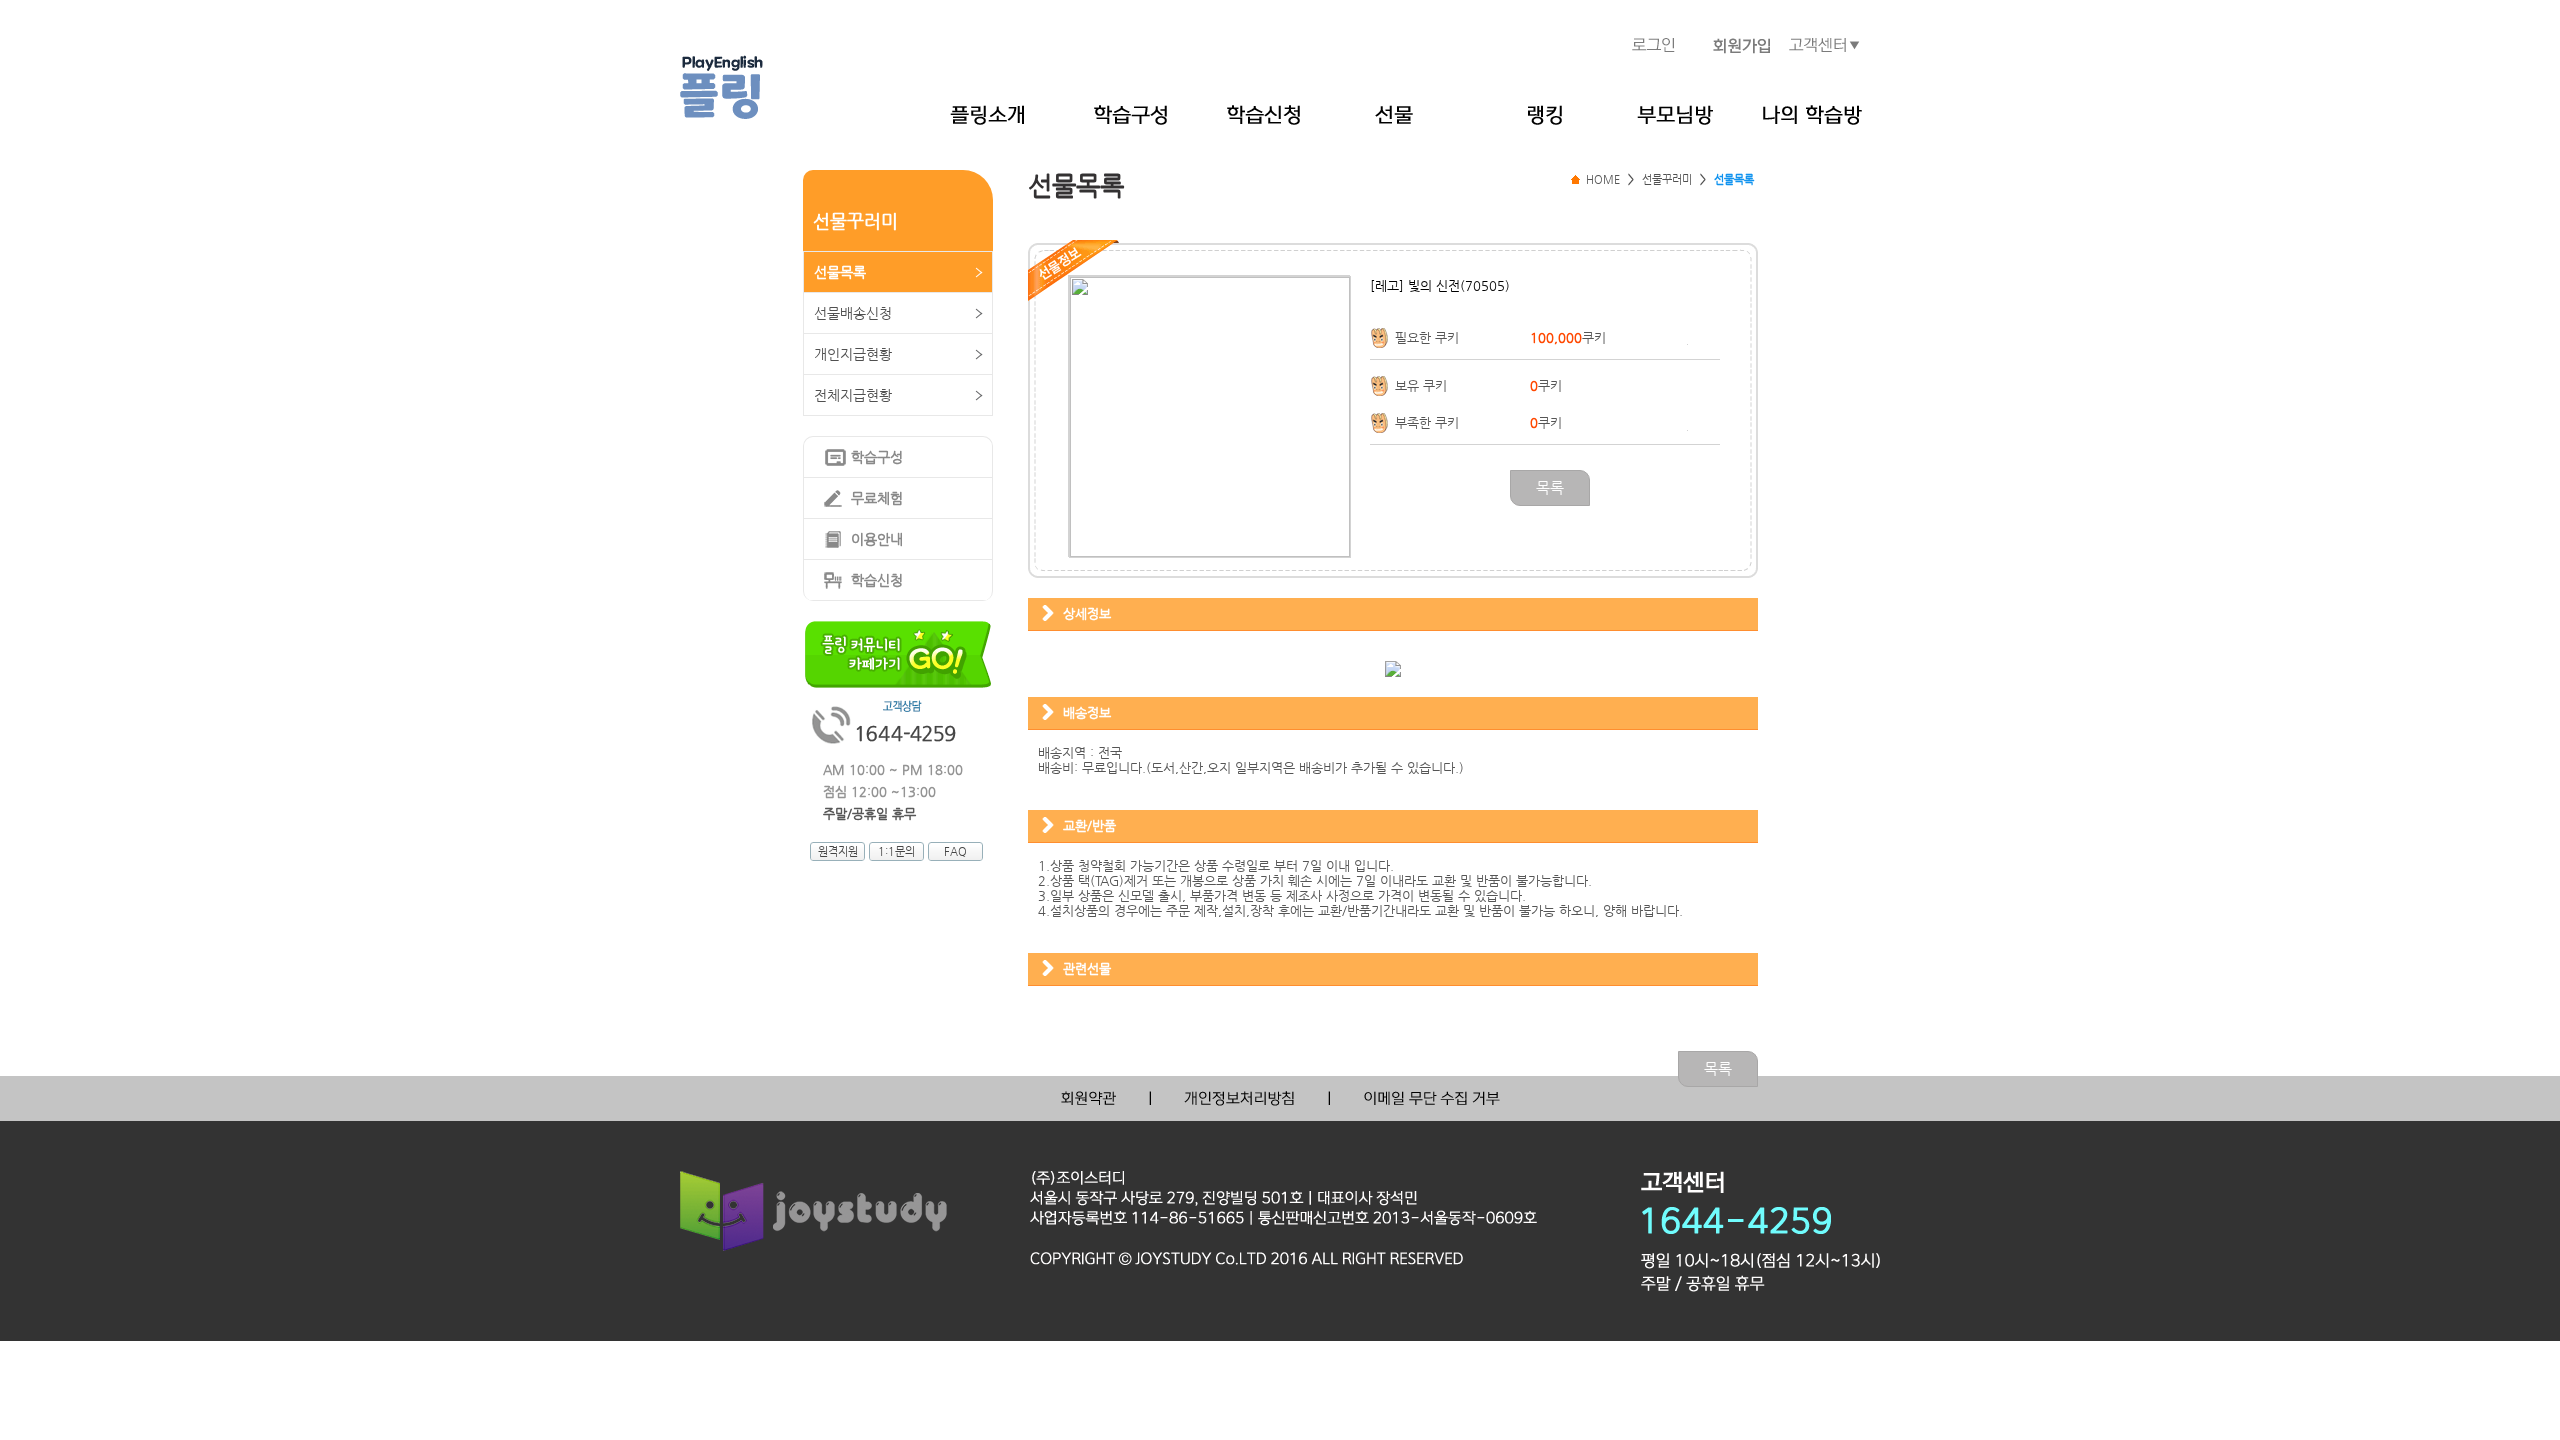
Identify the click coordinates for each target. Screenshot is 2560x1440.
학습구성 (877, 457)
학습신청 (877, 580)
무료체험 (877, 498)
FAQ (955, 851)
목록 (1550, 487)
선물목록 (840, 272)
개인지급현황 (853, 354)
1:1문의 (896, 851)
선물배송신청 (853, 313)
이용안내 (877, 539)
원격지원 (838, 851)
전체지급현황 (853, 395)
